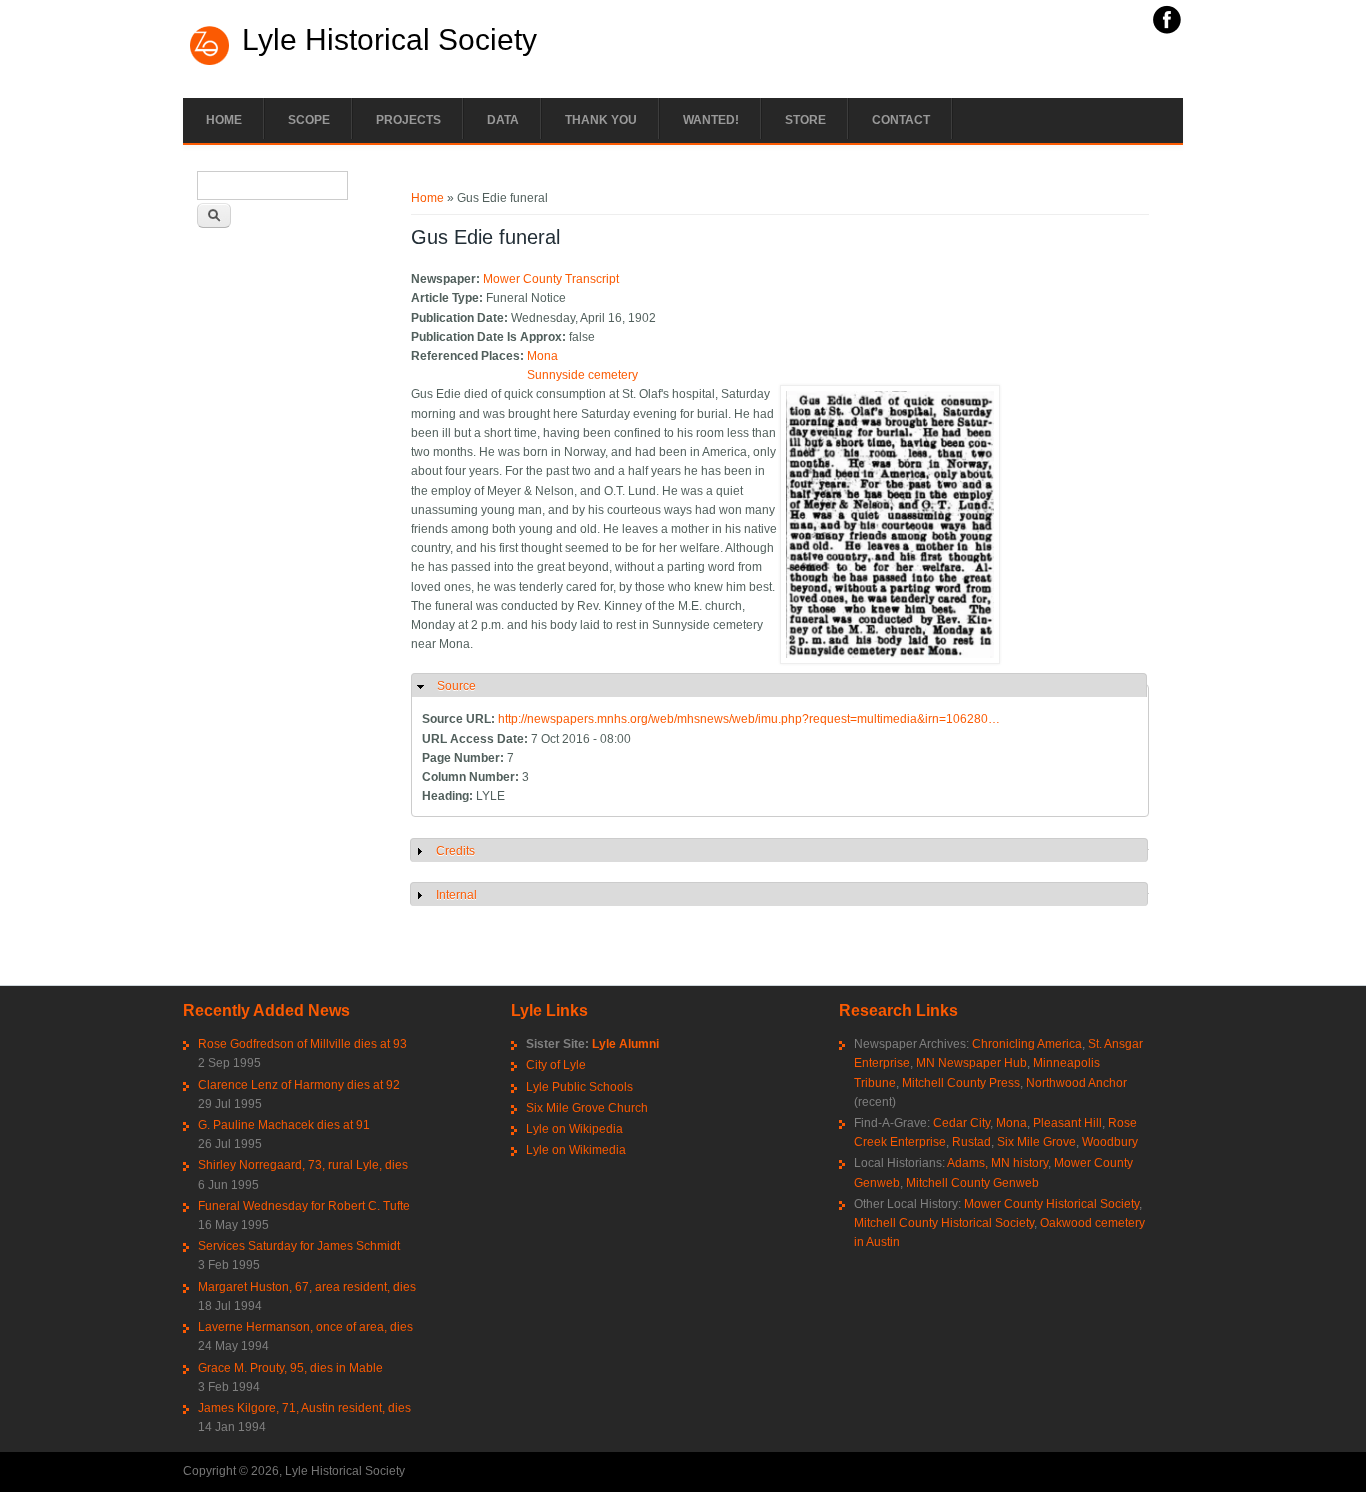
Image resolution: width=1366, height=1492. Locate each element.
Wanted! (711, 120)
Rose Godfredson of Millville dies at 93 (302, 1044)
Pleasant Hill (1067, 1123)
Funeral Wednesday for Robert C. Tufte (304, 1206)
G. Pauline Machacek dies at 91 (284, 1125)
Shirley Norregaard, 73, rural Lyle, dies (303, 1165)
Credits (455, 851)
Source (456, 686)
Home (224, 120)
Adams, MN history (997, 1163)
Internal (456, 895)
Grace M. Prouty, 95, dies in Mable (290, 1368)
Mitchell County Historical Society (944, 1223)
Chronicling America (1027, 1044)
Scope (309, 120)
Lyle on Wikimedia (576, 1150)
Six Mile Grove (1036, 1142)
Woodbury (1110, 1142)
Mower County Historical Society (1051, 1204)
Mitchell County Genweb (972, 1183)
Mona (542, 356)
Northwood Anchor (1076, 1083)
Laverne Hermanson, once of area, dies (305, 1327)
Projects (408, 120)
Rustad (971, 1142)
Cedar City (961, 1123)
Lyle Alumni (625, 1044)
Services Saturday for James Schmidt (299, 1246)
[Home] (210, 63)
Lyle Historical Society (389, 40)
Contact (901, 120)
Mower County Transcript (551, 279)
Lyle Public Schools (579, 1087)
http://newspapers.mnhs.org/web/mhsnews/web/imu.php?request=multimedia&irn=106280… (749, 719)
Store (805, 120)
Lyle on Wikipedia (574, 1129)
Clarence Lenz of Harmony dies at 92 (299, 1085)
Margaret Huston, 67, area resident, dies (307, 1287)
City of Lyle (556, 1065)
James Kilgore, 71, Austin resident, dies (304, 1408)
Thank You (601, 120)
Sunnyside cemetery (582, 375)
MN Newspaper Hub (971, 1063)
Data (503, 120)
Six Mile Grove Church (587, 1108)
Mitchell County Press (961, 1083)
